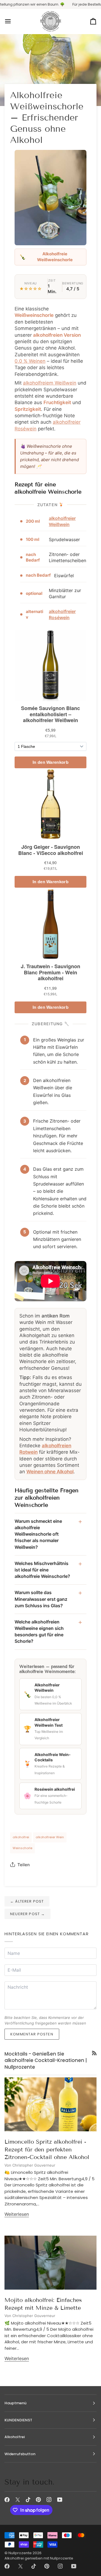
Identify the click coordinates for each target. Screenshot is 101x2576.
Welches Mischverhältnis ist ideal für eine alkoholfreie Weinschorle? (42, 1570)
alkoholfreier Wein (50, 1837)
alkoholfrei (21, 1837)
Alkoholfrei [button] (15, 2437)
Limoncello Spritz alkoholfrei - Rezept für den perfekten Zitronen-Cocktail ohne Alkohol (47, 2149)
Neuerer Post (27, 1914)
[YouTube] (60, 2500)
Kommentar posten (32, 2034)
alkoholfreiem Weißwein (50, 383)
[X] (18, 2500)
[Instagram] (49, 2500)
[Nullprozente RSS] (94, 2053)
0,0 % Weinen (30, 361)
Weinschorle (22, 1848)
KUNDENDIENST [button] (18, 2420)
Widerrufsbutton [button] (20, 2454)
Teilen (24, 1865)
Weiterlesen (17, 2214)
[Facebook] (7, 2500)
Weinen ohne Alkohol (50, 1472)
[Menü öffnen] (13, 22)
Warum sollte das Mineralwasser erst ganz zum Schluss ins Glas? (41, 1599)
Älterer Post (27, 1901)
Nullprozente (20, 2553)
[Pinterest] (38, 2500)
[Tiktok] (28, 2500)
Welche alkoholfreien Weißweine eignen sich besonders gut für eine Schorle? (39, 1632)
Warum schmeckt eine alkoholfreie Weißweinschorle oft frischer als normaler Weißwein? (38, 1534)
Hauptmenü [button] (15, 2403)
